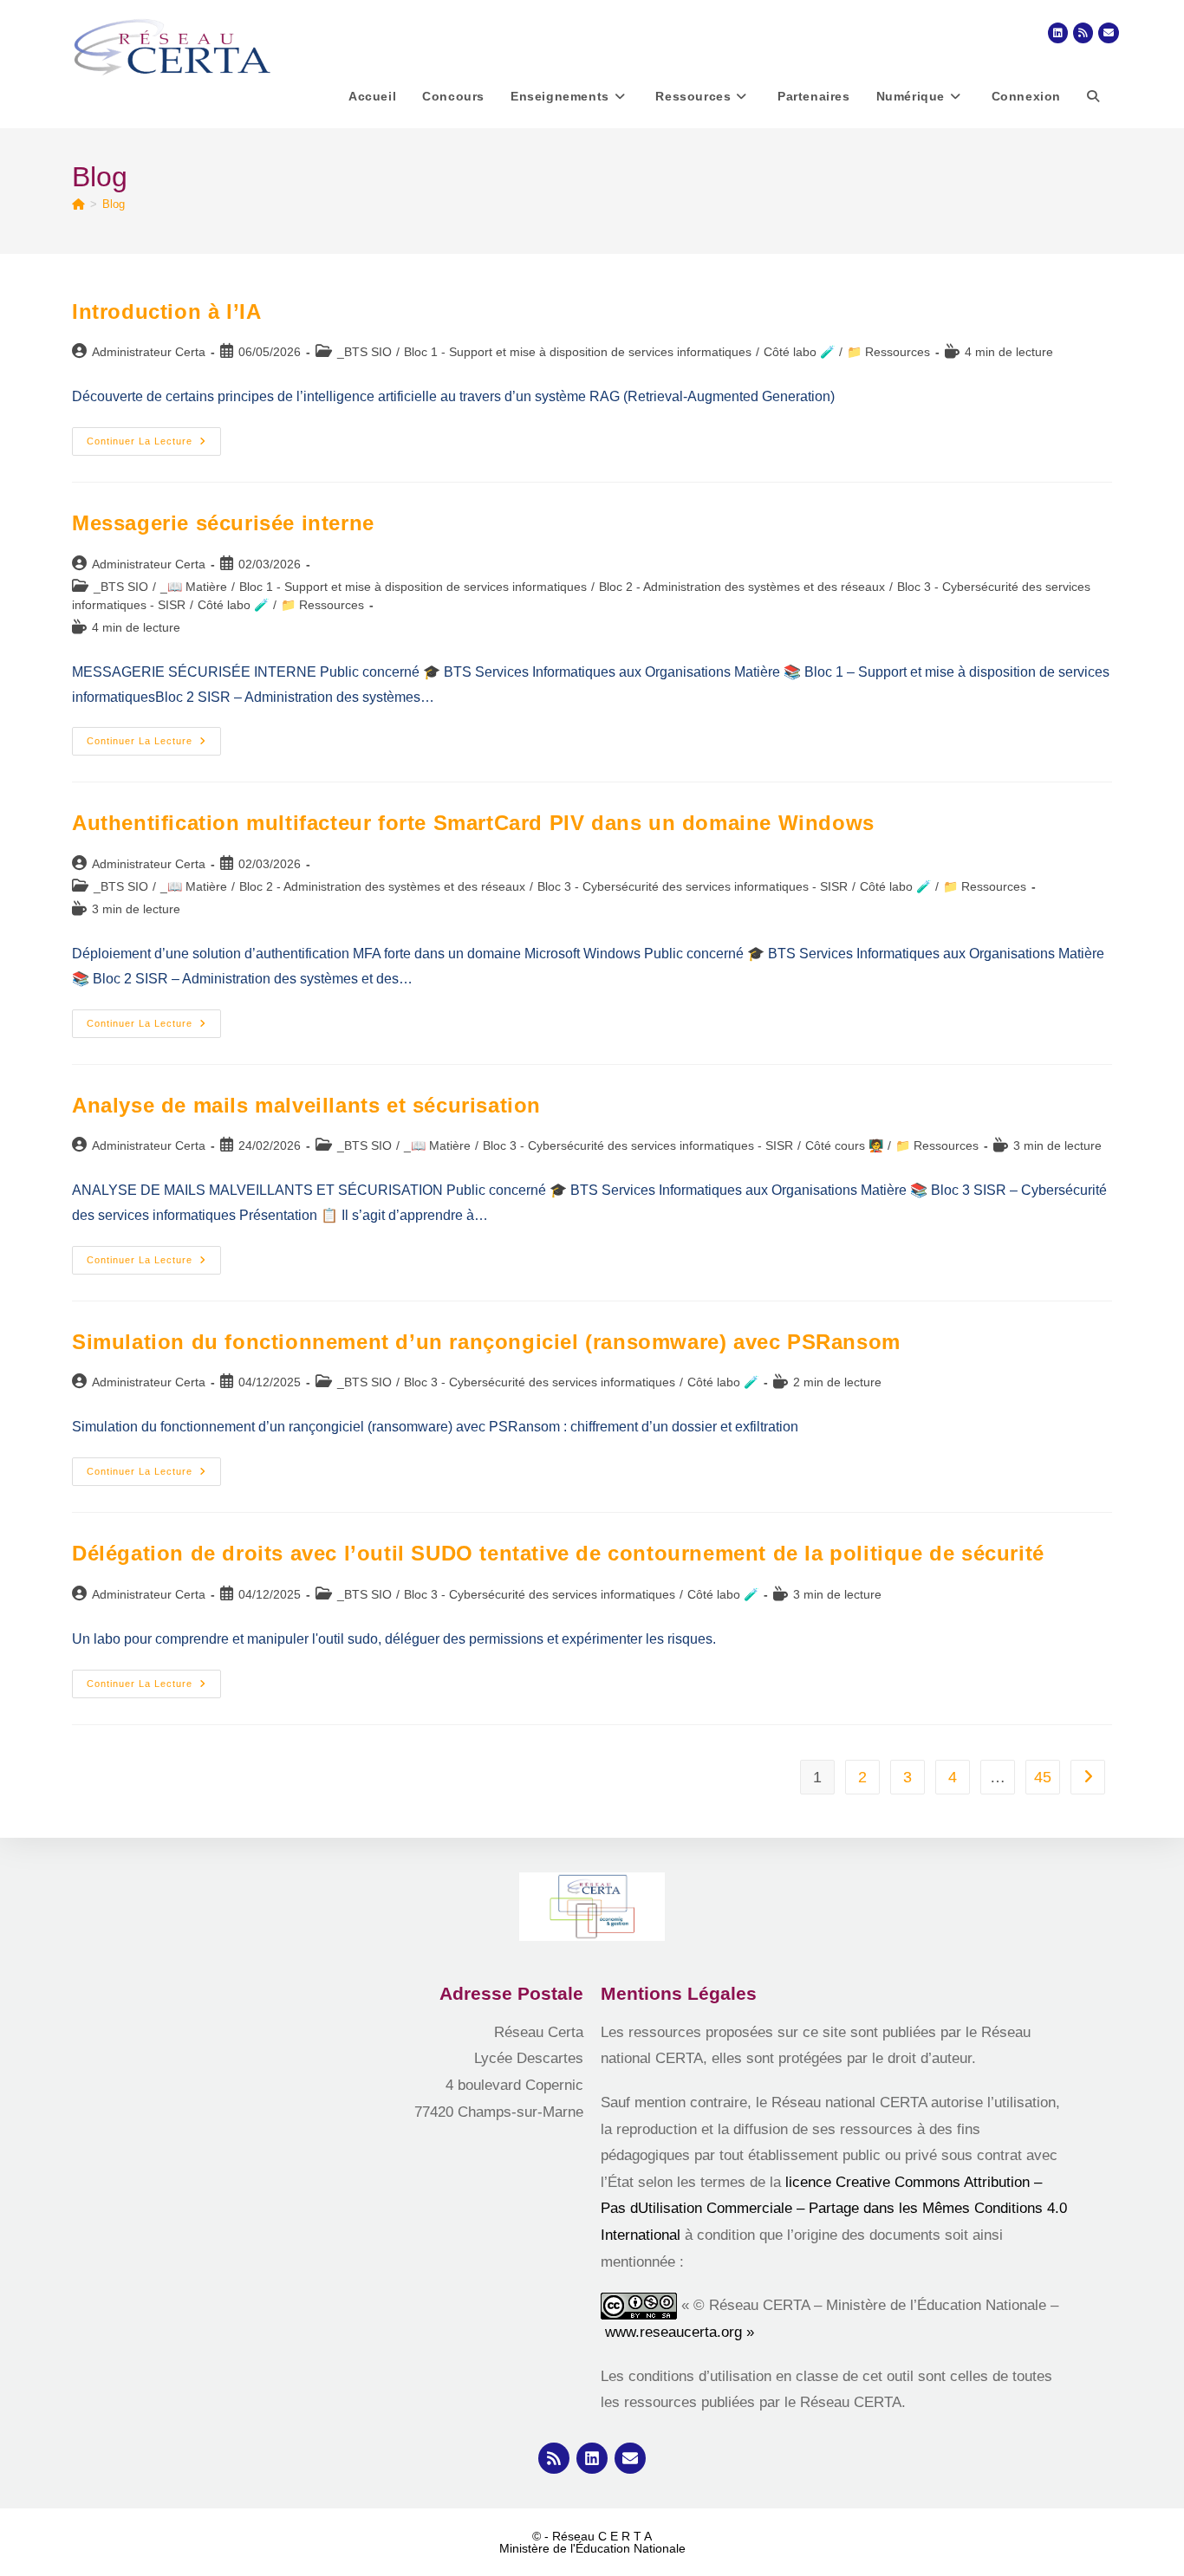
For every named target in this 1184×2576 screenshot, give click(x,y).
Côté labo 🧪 (799, 352)
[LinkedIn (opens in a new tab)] (1058, 33)
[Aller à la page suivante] (1088, 1777)
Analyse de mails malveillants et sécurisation (306, 1105)
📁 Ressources (888, 352)
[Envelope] (630, 2458)
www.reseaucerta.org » (682, 2332)
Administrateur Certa (149, 352)
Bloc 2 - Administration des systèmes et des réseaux (742, 587)
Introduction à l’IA (166, 311)
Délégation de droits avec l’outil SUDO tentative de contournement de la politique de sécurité (558, 1553)
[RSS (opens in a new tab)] (1083, 33)
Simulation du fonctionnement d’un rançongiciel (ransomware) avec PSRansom (486, 1342)
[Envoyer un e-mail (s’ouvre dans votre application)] (1109, 33)
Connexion (1026, 96)
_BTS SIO (364, 352)
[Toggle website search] (1093, 96)
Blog (114, 204)
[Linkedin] (592, 2458)
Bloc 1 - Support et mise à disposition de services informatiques (578, 352)
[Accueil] (78, 204)
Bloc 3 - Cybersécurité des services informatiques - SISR (693, 886)
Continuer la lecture (154, 437)
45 (1043, 1777)
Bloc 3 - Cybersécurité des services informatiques (540, 1382)
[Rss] (554, 2458)
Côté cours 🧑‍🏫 (844, 1145)
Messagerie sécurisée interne (223, 523)
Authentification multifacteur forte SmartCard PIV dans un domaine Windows (473, 823)
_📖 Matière (194, 587)
